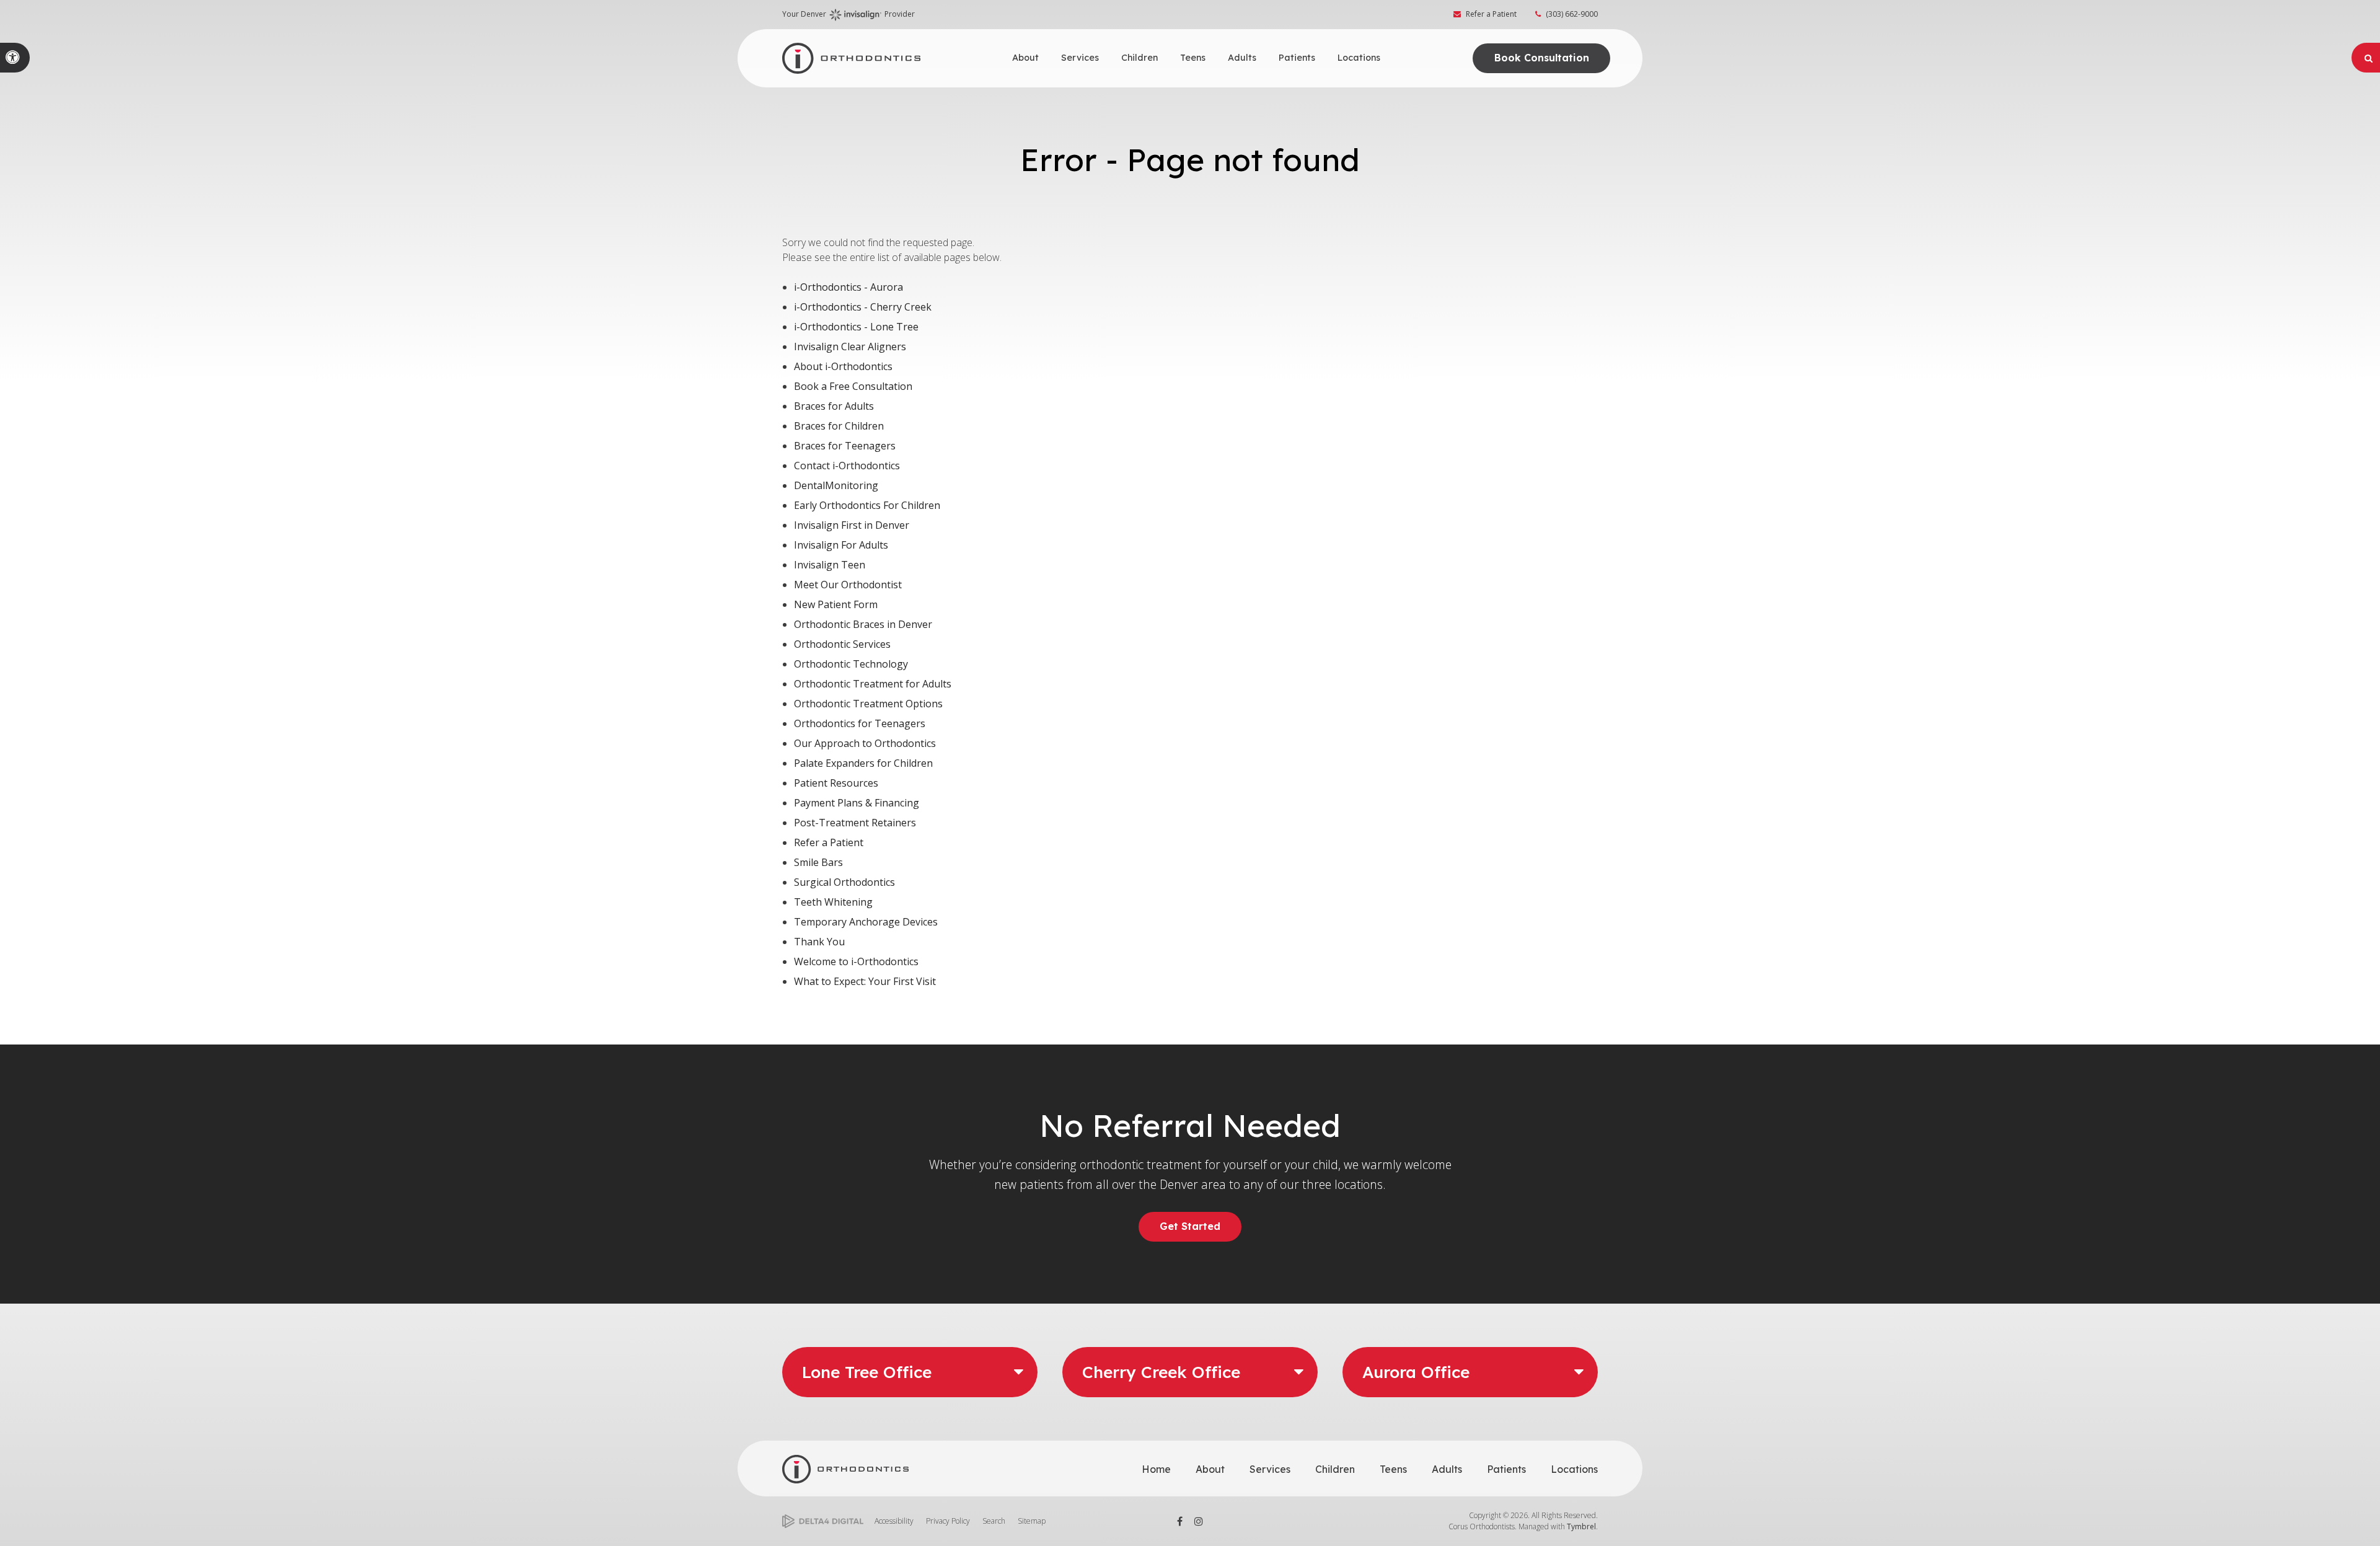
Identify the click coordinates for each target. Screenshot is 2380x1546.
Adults (1447, 1469)
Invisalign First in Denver (852, 525)
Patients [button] (1297, 58)
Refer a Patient (1491, 14)
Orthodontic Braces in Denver (863, 624)
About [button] (1025, 58)
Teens (1393, 1469)
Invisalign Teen (830, 565)
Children (1335, 1469)
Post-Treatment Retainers (855, 823)
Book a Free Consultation (853, 386)
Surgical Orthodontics (844, 882)
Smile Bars (818, 862)
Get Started (1190, 1226)
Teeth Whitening (833, 902)
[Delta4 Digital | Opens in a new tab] (823, 1522)
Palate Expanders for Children (863, 763)
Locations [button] (1359, 58)
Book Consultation (1542, 58)
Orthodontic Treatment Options (868, 704)
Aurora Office (1416, 1372)
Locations (1574, 1469)
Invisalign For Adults (841, 545)
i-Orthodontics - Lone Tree (856, 327)
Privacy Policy (948, 1521)
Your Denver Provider (848, 14)
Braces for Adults (834, 406)
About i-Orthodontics (843, 366)
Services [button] (1080, 58)
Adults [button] (1242, 58)
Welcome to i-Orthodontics (856, 961)
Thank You (819, 942)
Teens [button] (1193, 58)
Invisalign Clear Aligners (850, 347)
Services (1270, 1469)
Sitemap (1032, 1521)
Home (1156, 1469)
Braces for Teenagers (845, 446)
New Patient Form (836, 604)
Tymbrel (1581, 1526)
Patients (1506, 1469)
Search (994, 1521)
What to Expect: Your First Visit (865, 981)
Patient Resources (836, 783)
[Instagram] (1199, 1521)
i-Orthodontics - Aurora (848, 287)
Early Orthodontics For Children (867, 505)
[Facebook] (1180, 1521)
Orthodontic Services (842, 644)
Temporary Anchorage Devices (866, 922)
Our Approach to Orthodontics (865, 743)
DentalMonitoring (836, 485)
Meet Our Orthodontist (848, 585)
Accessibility (894, 1521)
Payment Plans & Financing (857, 803)
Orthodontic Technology (851, 664)
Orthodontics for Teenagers (860, 723)
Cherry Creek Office (1161, 1372)
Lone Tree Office (867, 1372)
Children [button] (1139, 58)
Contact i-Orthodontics (847, 466)
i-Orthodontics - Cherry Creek (863, 307)
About (1210, 1469)
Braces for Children (839, 426)
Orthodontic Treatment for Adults (873, 684)
